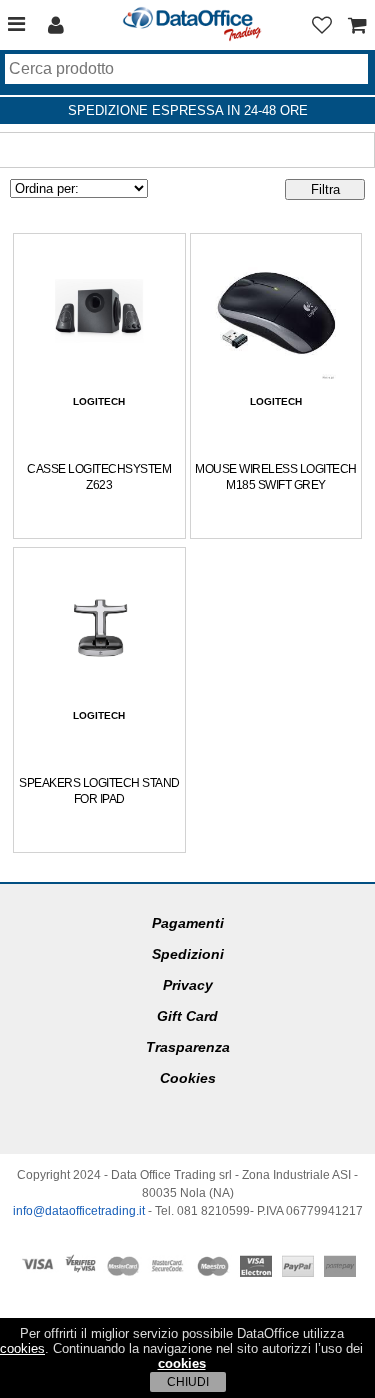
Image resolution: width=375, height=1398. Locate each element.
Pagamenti (188, 923)
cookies (22, 1348)
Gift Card (187, 1016)
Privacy (188, 985)
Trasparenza (188, 1047)
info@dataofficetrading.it (79, 1211)
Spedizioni (188, 954)
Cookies (188, 1078)
